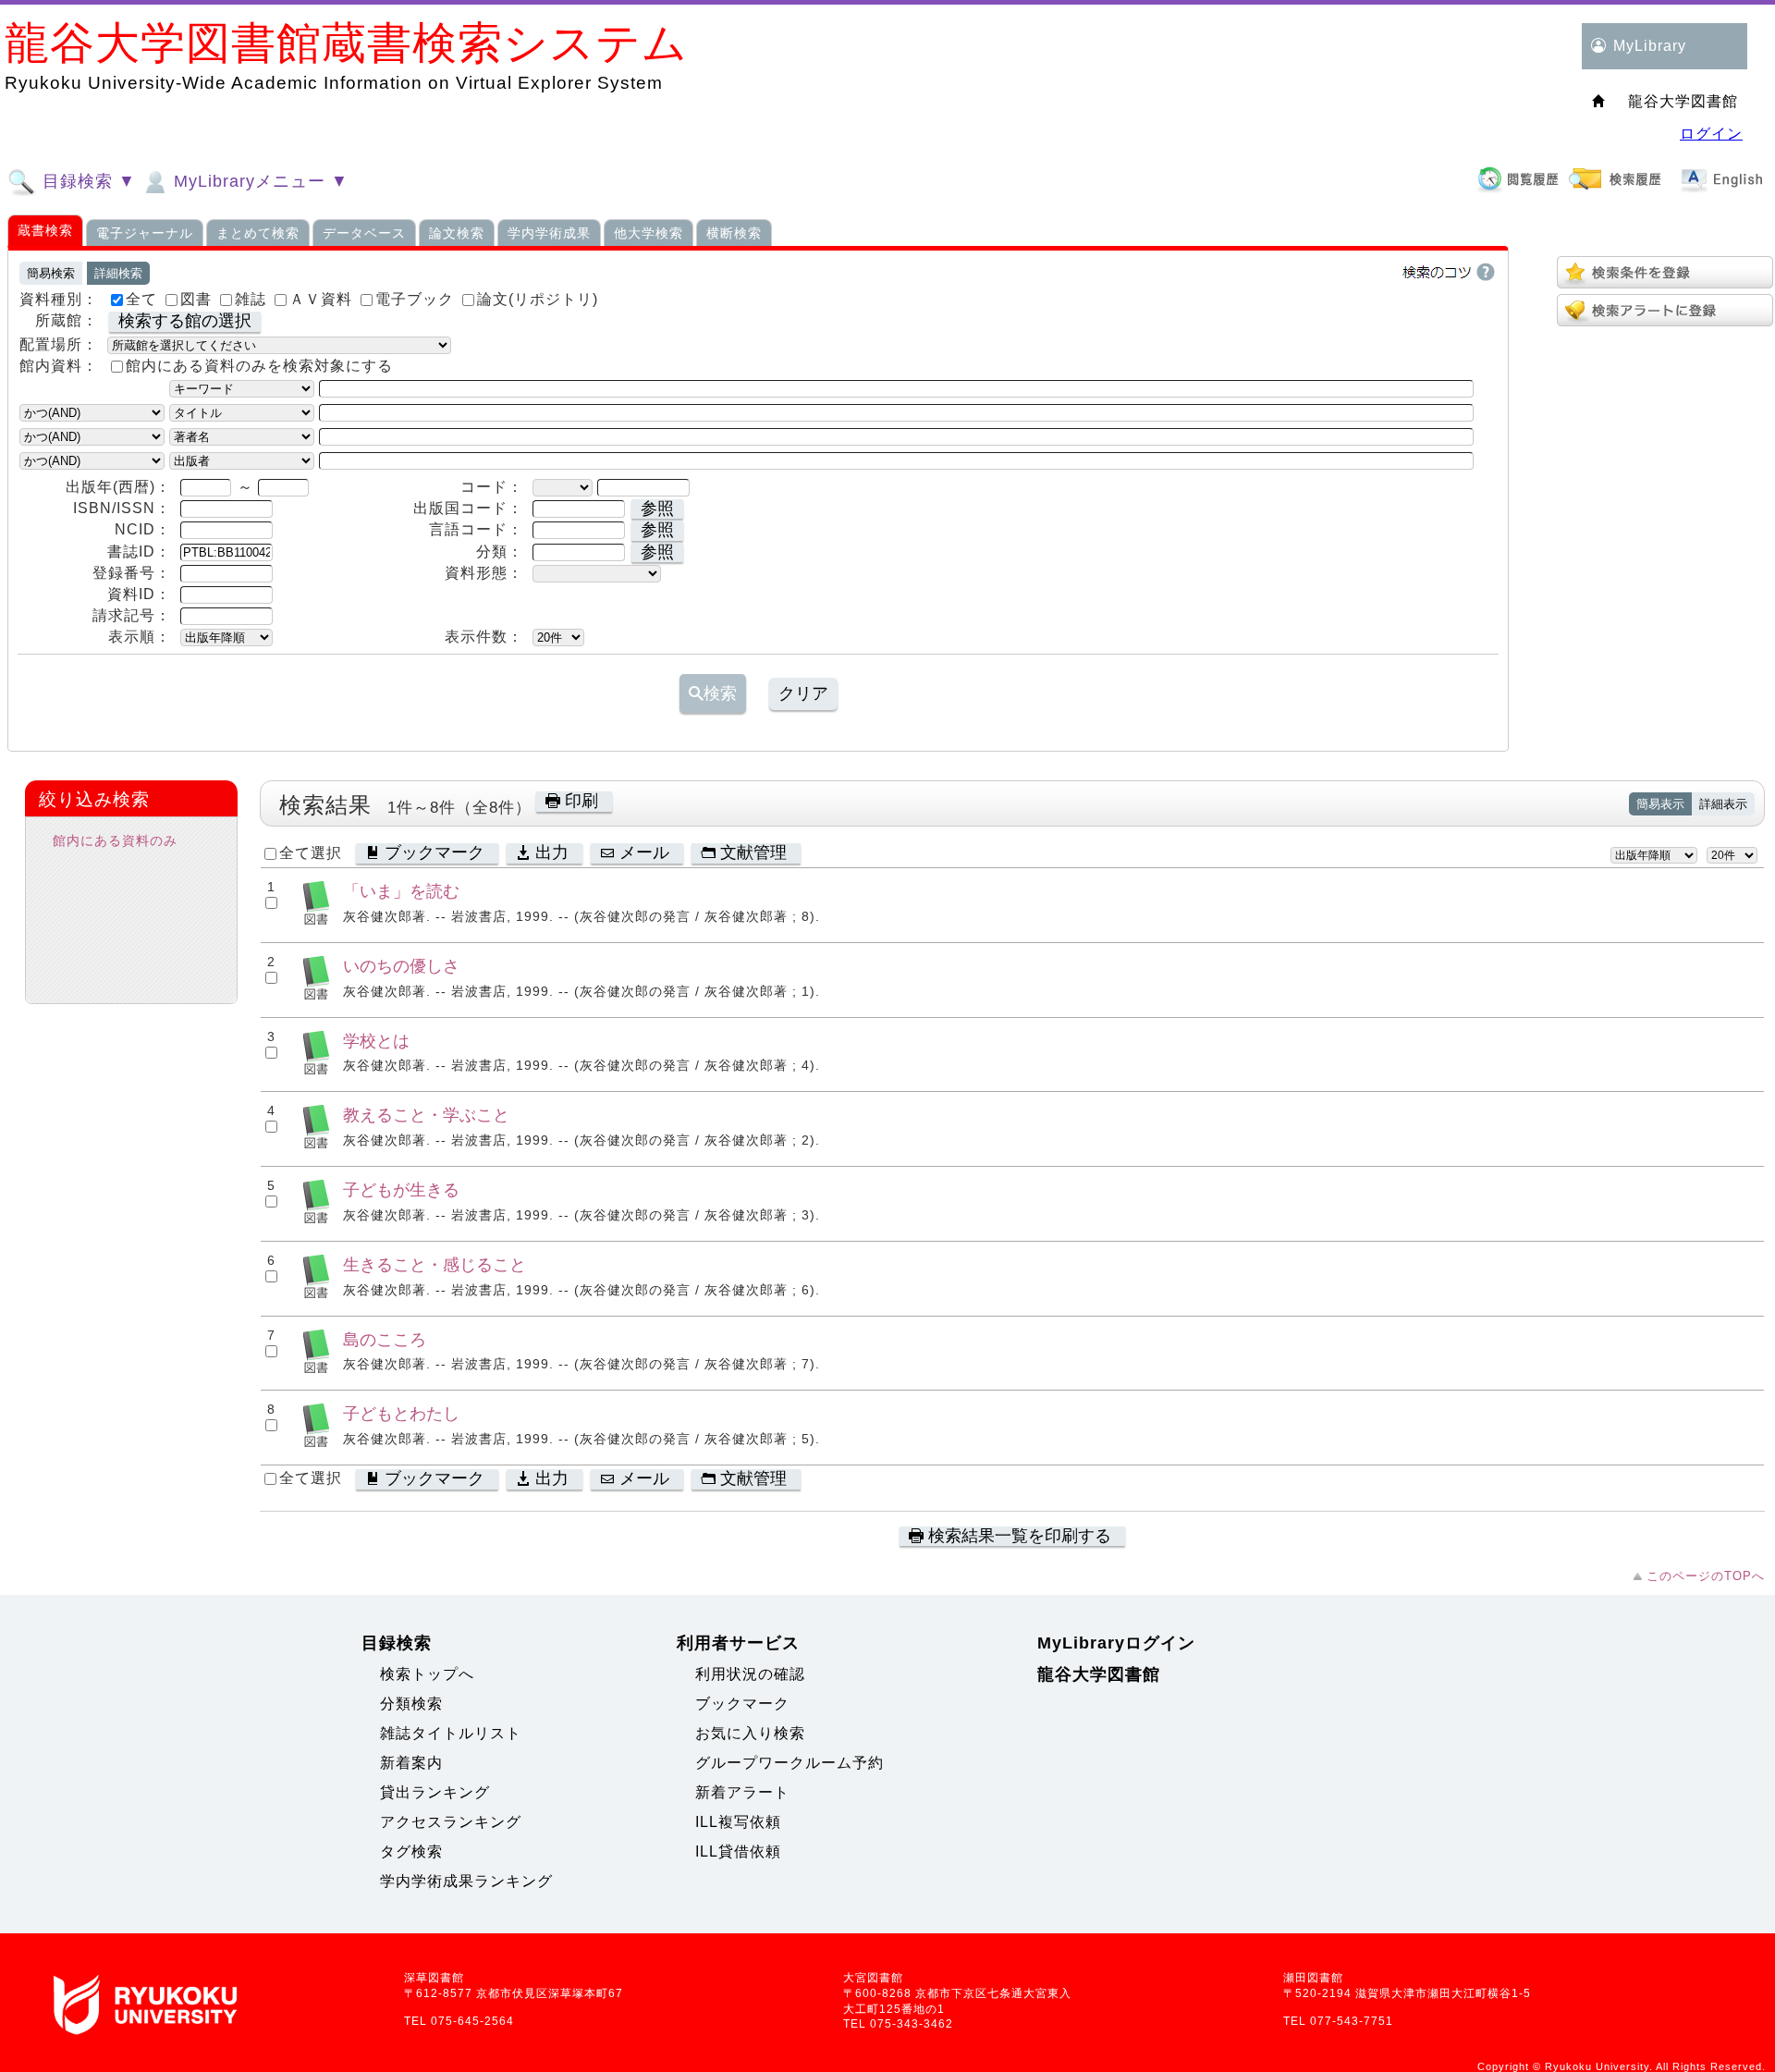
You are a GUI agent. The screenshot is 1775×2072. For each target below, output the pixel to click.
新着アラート (742, 1792)
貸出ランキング (435, 1792)
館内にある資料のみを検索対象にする (259, 366)
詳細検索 (118, 273)
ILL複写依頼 (738, 1822)
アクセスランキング (451, 1822)
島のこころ (385, 1339)
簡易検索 (51, 273)
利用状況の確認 (750, 1674)
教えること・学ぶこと (426, 1115)
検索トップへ (427, 1674)
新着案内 (411, 1763)
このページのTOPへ (1706, 1576)
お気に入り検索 (750, 1733)
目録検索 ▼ (86, 181)
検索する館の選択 (185, 321)
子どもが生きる (401, 1189)
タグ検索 (411, 1851)
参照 (657, 509)
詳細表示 (1723, 804)
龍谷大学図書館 (1099, 1674)
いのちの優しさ (401, 966)
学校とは (376, 1041)
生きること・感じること (435, 1264)
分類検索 (411, 1704)
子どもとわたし (401, 1413)
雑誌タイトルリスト (451, 1733)
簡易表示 (1660, 804)
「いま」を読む (401, 891)
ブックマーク (742, 1704)
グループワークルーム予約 (790, 1763)
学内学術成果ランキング (466, 1881)
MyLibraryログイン (1116, 1643)
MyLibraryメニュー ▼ (258, 181)
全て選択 (311, 853)
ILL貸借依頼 (738, 1851)
